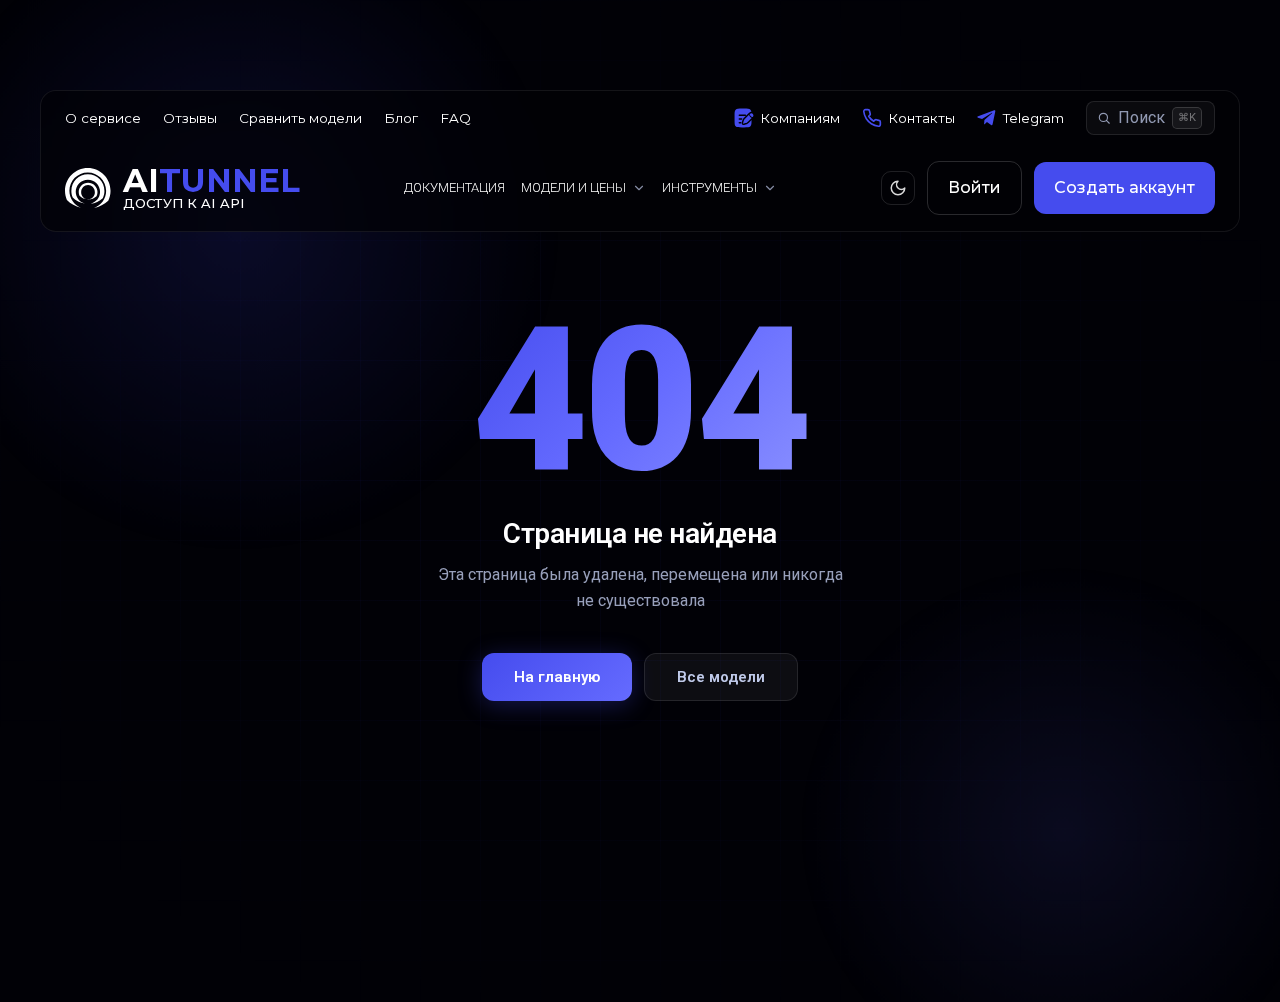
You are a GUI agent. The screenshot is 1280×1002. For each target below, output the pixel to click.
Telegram (1033, 118)
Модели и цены (573, 187)
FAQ (455, 118)
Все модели (721, 677)
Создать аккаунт (1124, 187)
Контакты (921, 118)
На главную (557, 677)
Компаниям (800, 118)
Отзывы (190, 118)
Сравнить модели (300, 118)
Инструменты (709, 187)
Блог (401, 118)
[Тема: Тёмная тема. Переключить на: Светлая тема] (898, 188)
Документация (454, 187)
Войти (974, 187)
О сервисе (103, 118)
